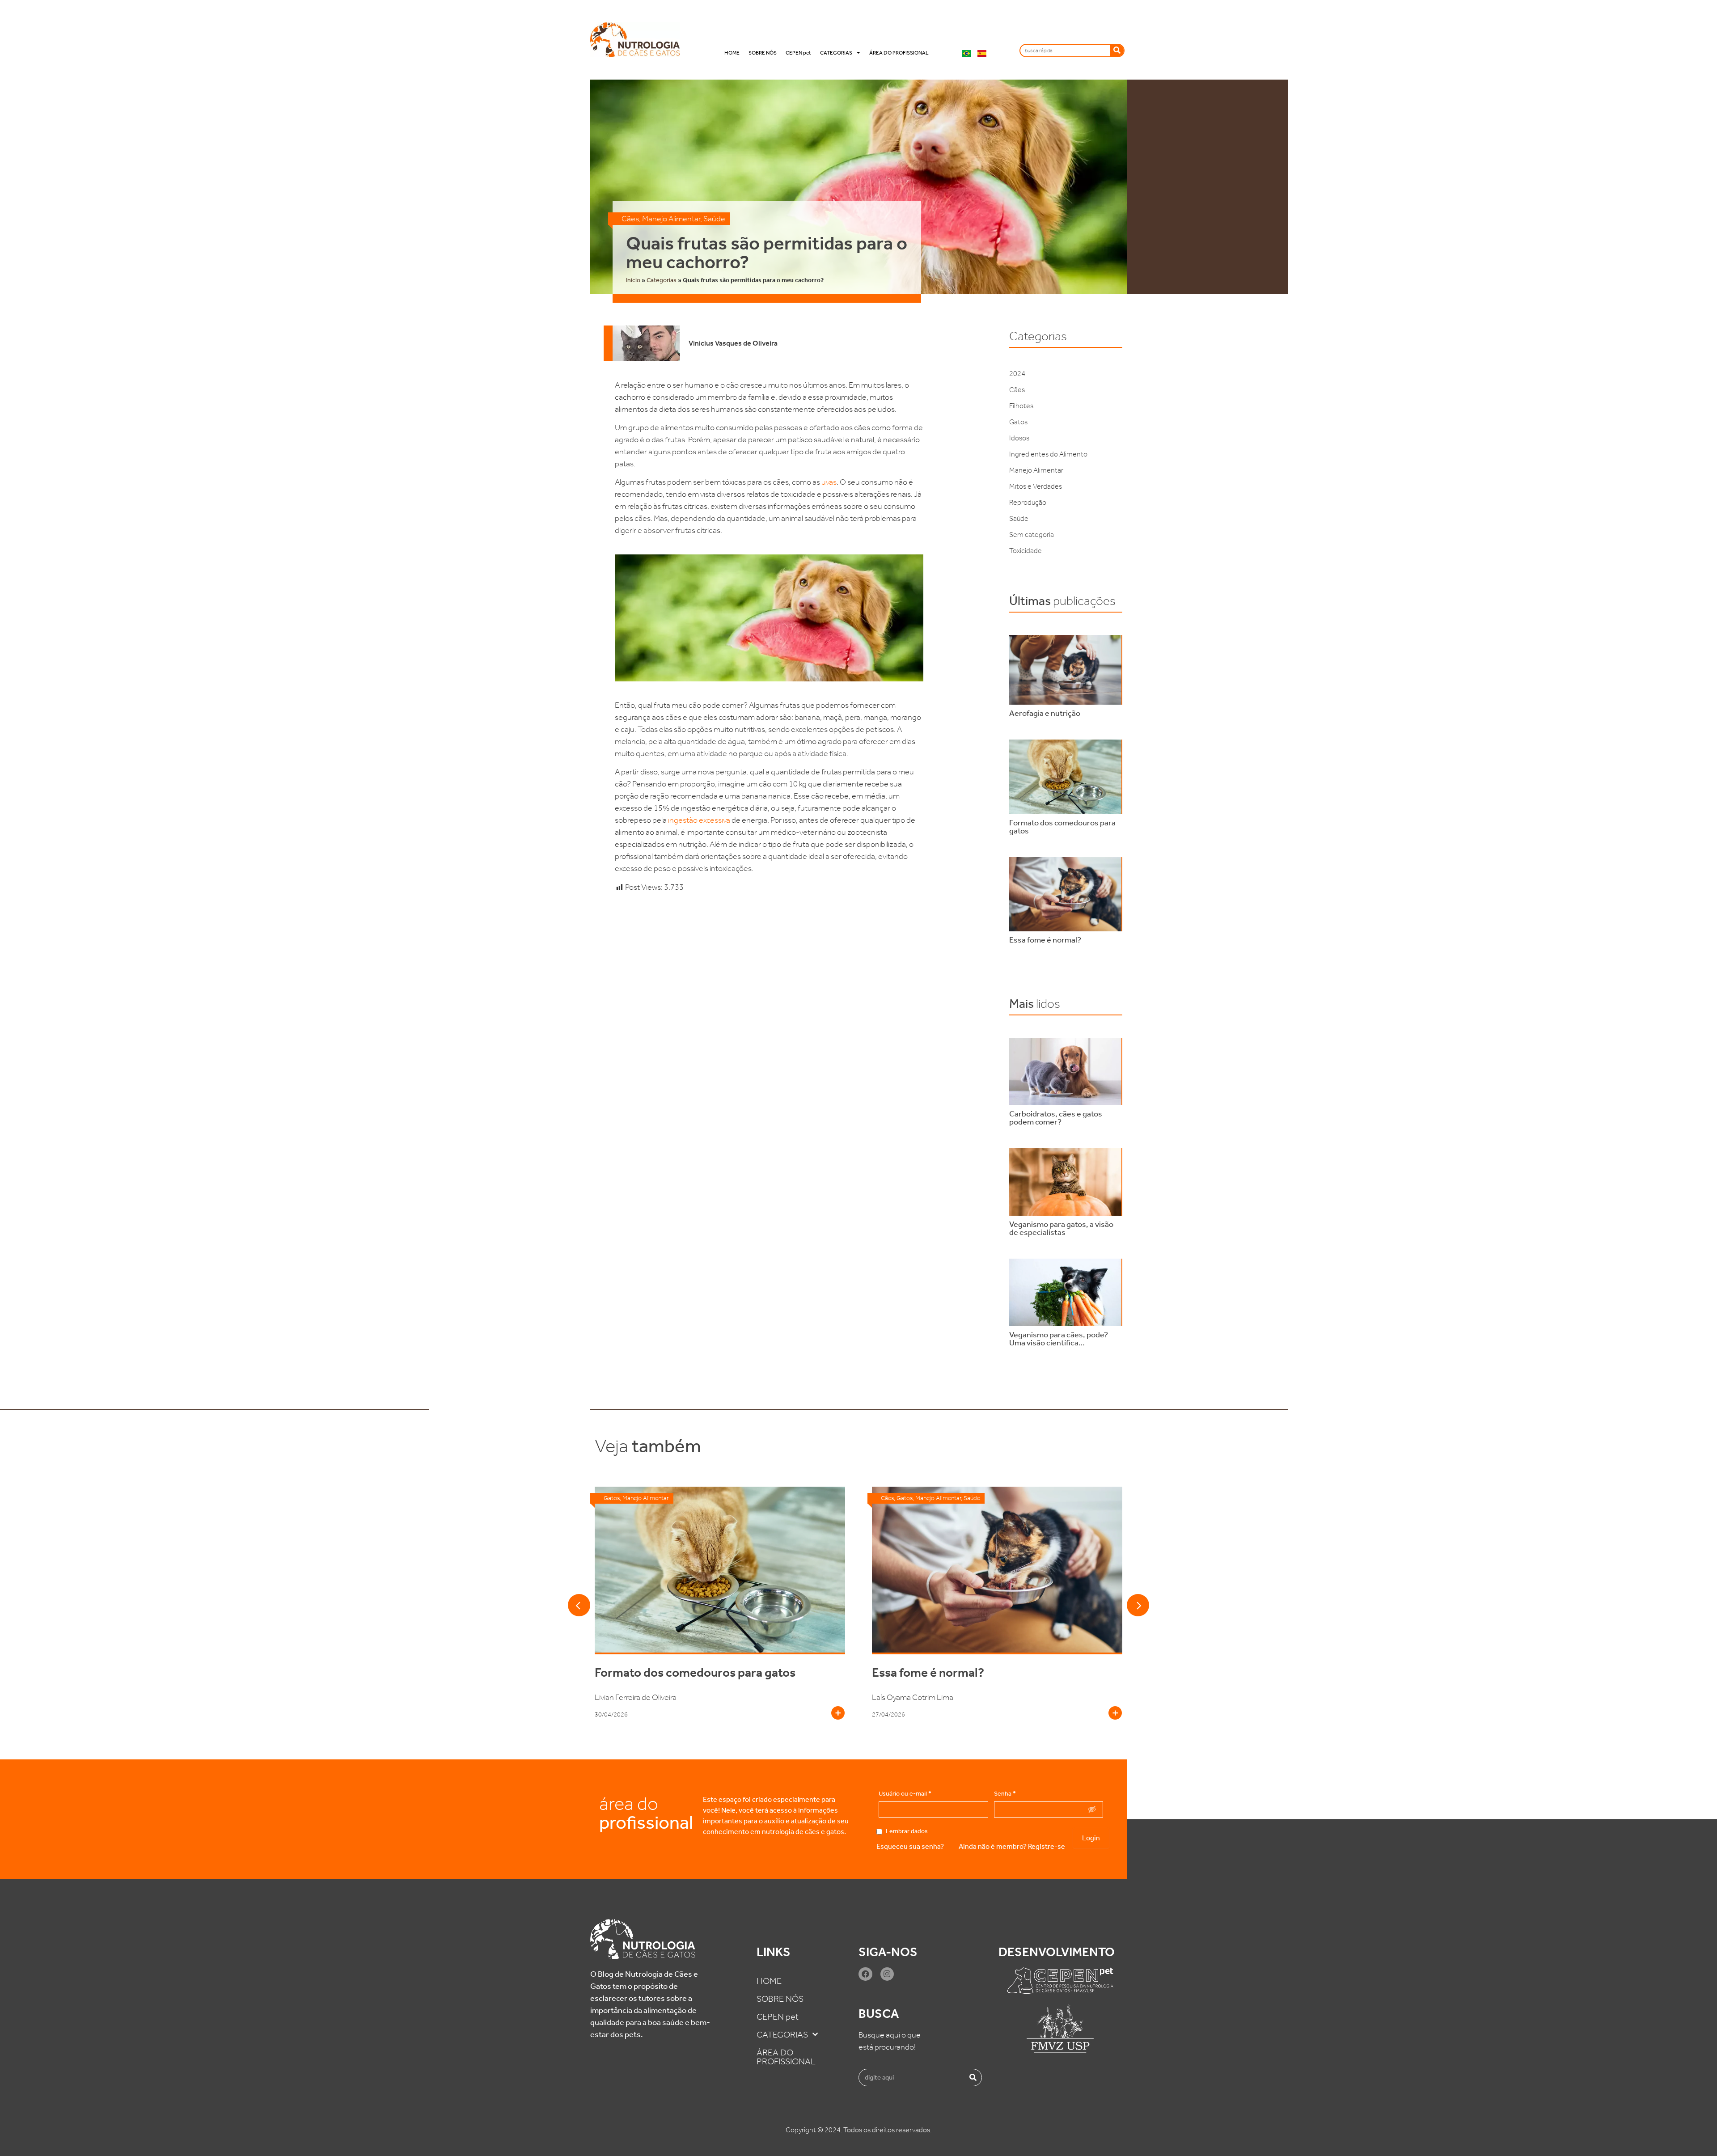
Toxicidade (1026, 551)
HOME (732, 53)
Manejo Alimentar (671, 219)
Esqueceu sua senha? (910, 1846)
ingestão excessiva (699, 820)
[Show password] (1092, 1809)
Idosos (1019, 438)
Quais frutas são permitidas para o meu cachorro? (767, 253)
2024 (1017, 374)
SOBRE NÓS (763, 53)
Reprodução (1028, 502)
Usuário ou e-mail (905, 1794)
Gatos (1018, 422)
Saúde (714, 219)
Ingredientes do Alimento (1048, 454)
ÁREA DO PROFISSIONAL (899, 53)
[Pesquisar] (1117, 51)
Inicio (633, 280)
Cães (630, 219)
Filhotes (1021, 406)
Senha (1005, 1794)
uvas (829, 482)
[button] (579, 1605)
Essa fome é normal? (651, 1672)
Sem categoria (1032, 535)
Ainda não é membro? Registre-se (1012, 1846)
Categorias (662, 280)
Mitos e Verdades (1036, 486)
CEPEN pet (798, 53)
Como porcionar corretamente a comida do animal (990, 1679)
